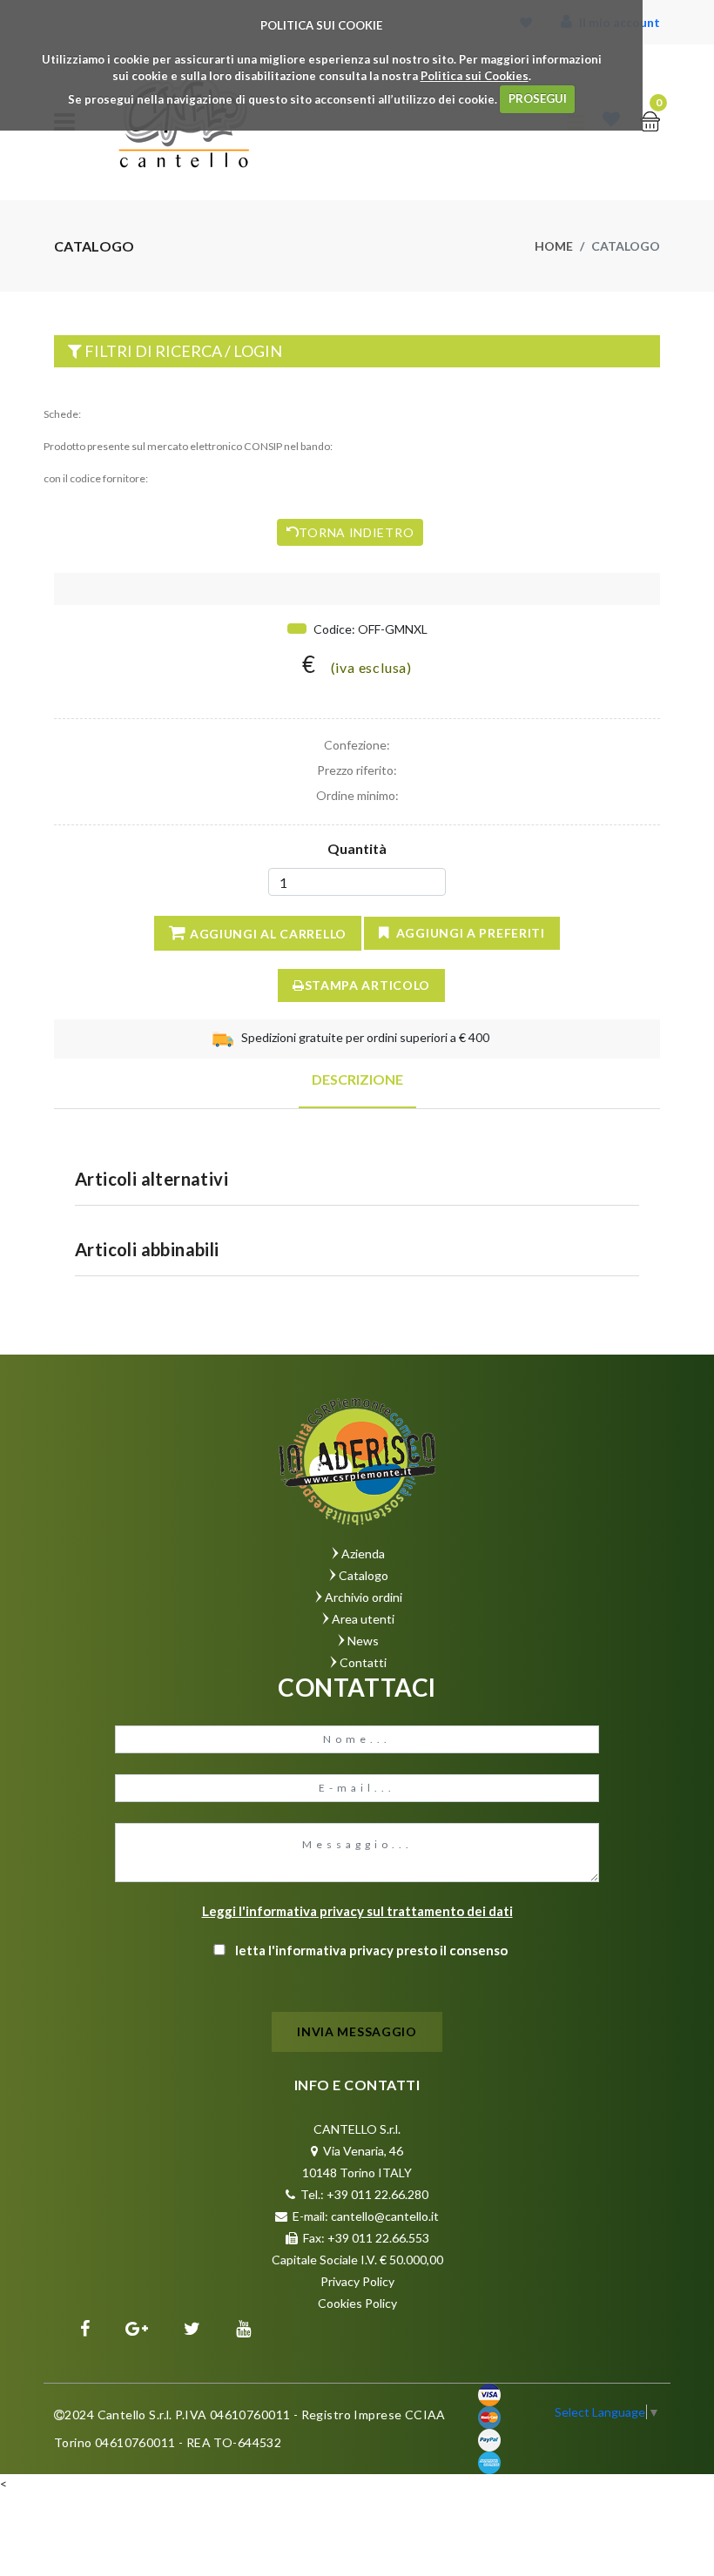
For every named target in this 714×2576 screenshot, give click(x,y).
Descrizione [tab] (357, 1079)
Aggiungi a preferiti (471, 933)
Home (554, 246)
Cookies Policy (357, 2303)
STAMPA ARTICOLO (368, 985)
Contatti (363, 1662)
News (363, 1641)
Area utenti (363, 1619)
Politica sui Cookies (475, 76)
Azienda (363, 1554)
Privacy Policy (357, 2281)
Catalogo (364, 1575)
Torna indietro (356, 532)
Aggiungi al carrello (268, 934)
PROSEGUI (538, 98)
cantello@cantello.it (385, 2216)
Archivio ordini (364, 1597)
